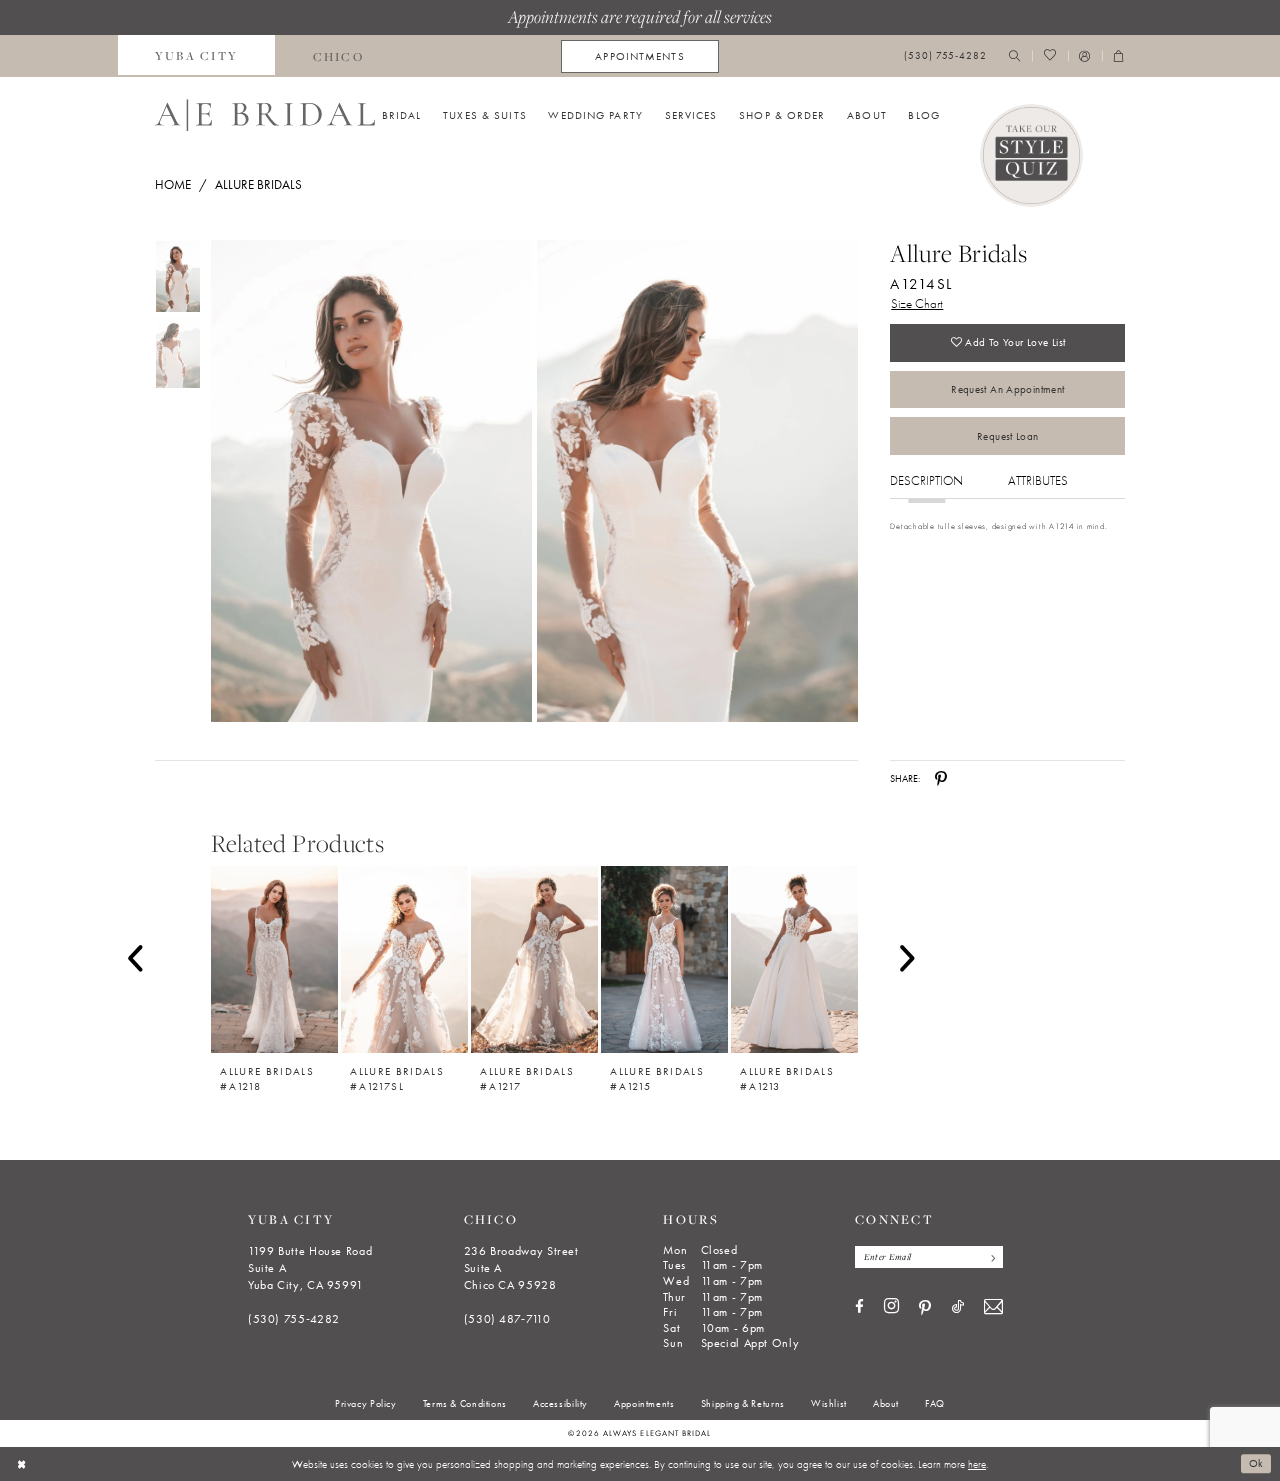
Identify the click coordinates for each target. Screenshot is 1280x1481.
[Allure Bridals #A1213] (794, 959)
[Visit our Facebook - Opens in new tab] (859, 1307)
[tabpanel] (368, 481)
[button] (1085, 56)
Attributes (1038, 480)
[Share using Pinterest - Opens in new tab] (941, 779)
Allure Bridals (258, 184)
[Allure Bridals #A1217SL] (404, 959)
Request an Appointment (1007, 389)
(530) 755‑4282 (294, 1319)
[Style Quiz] (1032, 156)
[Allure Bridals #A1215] (664, 959)
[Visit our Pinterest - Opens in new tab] (925, 1308)
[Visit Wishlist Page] (1049, 56)
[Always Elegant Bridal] (265, 115)
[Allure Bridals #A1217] (534, 959)
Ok (1256, 1464)
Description (926, 480)
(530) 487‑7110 (507, 1319)
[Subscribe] (989, 1257)
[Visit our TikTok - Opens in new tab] (958, 1307)
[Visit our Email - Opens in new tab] (993, 1307)
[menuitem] (197, 56)
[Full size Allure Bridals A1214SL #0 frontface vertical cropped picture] (371, 481)
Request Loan (1007, 436)
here (977, 1464)
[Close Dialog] (21, 1464)
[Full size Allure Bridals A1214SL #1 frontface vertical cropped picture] (698, 481)
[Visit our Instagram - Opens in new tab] (891, 1307)
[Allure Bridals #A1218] (274, 959)
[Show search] (1015, 56)
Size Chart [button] (917, 303)
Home (173, 184)
